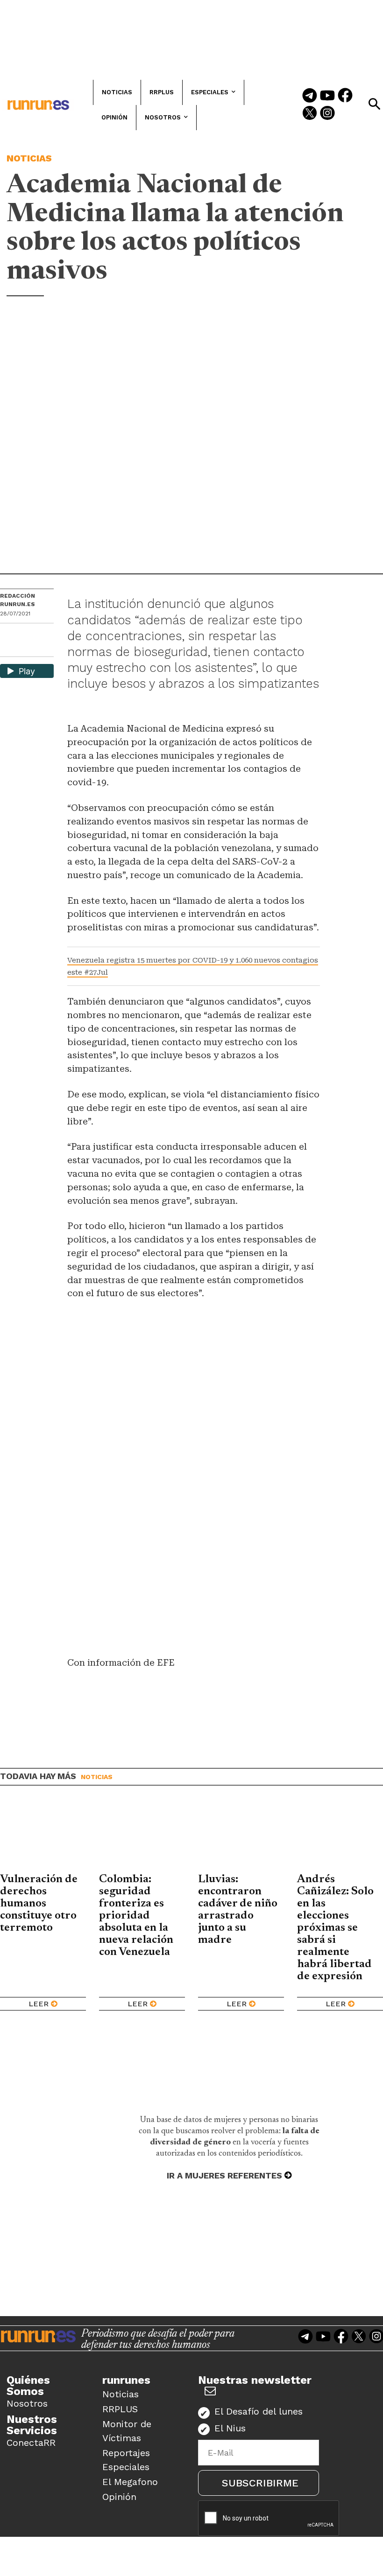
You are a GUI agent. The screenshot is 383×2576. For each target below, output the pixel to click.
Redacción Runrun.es (18, 600)
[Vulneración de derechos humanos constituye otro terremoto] (43, 1836)
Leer (39, 2004)
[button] (374, 104)
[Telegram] (310, 96)
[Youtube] (327, 96)
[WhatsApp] (24, 633)
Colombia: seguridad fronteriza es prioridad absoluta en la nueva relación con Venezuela (136, 1916)
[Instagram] (327, 114)
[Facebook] (345, 96)
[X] (8, 649)
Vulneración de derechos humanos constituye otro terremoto (39, 1904)
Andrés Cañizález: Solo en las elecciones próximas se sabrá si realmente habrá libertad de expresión (335, 1928)
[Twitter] (310, 114)
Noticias (29, 158)
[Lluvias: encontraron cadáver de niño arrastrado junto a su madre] (241, 1836)
